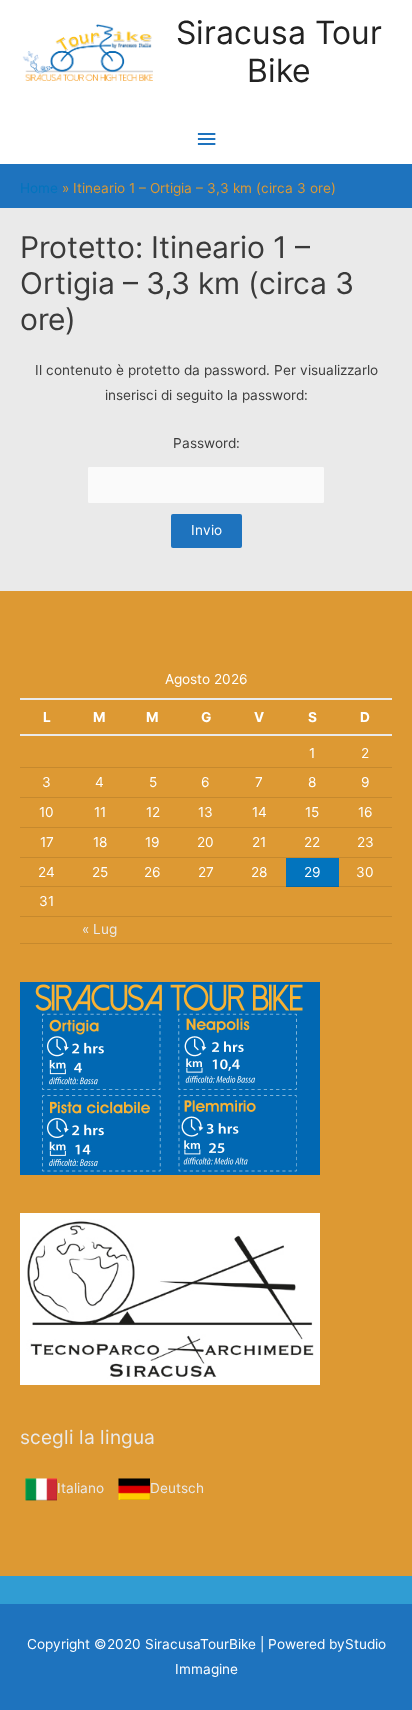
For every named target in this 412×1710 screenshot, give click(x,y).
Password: (206, 443)
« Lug (99, 929)
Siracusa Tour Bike (279, 51)
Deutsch (177, 1488)
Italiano (80, 1488)
